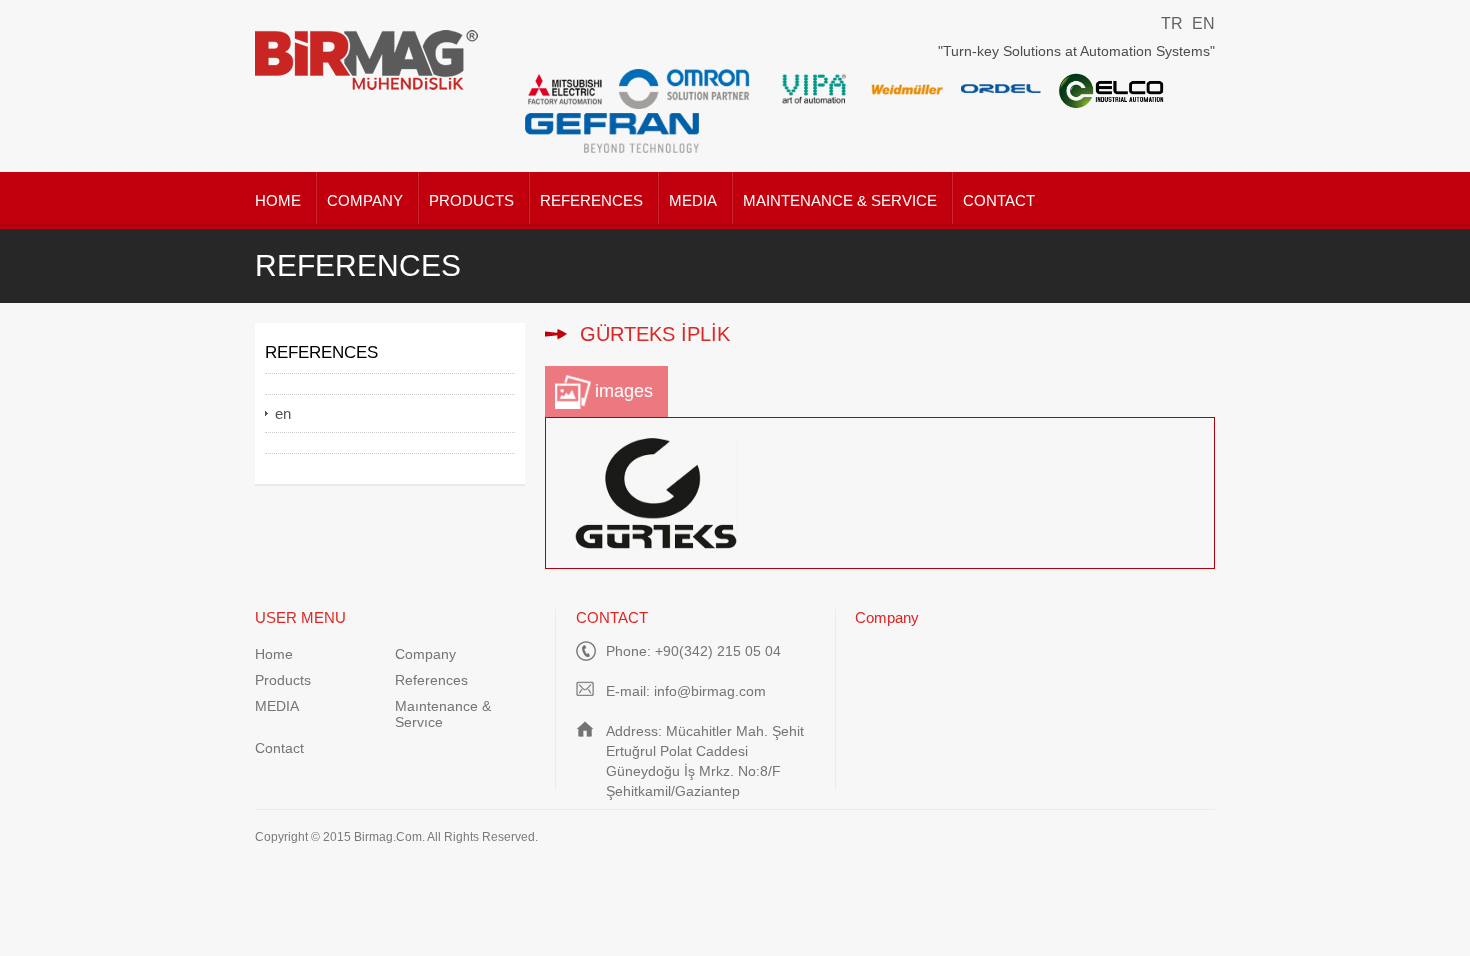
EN (1203, 23)
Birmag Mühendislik (367, 60)
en (283, 413)
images (624, 391)
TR (1172, 23)
